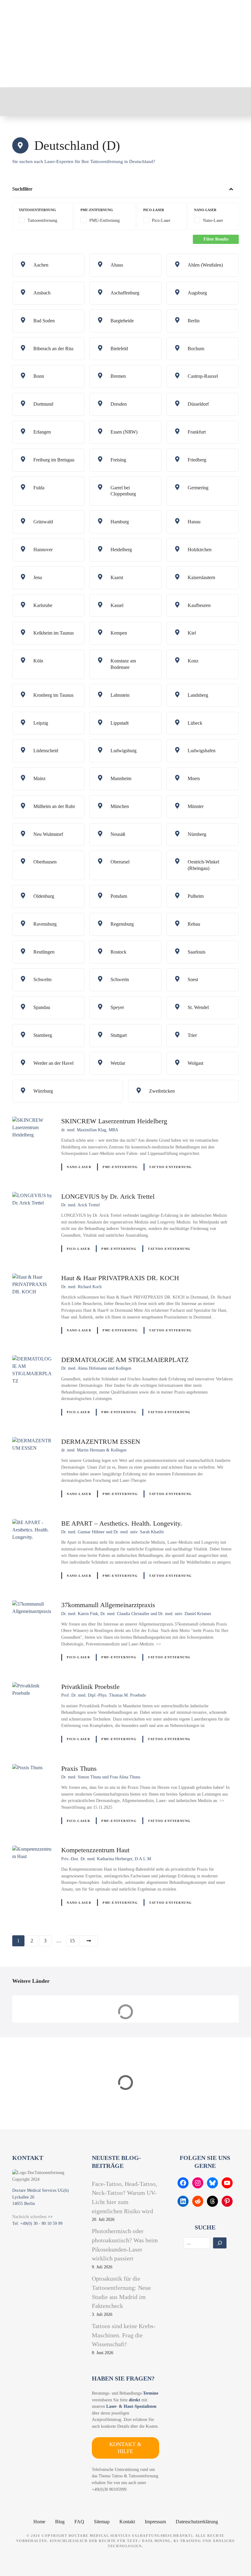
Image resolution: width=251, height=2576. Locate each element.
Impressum (155, 2522)
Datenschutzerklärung (197, 2522)
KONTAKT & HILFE (125, 2448)
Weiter (89, 1941)
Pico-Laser (78, 1249)
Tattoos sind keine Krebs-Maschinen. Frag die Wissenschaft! (124, 2335)
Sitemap (102, 2522)
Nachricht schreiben (29, 2217)
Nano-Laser (79, 1167)
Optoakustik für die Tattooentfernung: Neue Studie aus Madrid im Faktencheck (121, 2292)
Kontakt (127, 2522)
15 (72, 1941)
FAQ (79, 2522)
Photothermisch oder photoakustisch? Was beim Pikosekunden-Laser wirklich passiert (125, 2245)
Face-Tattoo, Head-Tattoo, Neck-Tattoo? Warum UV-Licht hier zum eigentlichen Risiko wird (124, 2197)
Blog (60, 2522)
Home (39, 2522)
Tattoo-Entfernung (170, 1167)
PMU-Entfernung (120, 1167)
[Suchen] (220, 2243)
